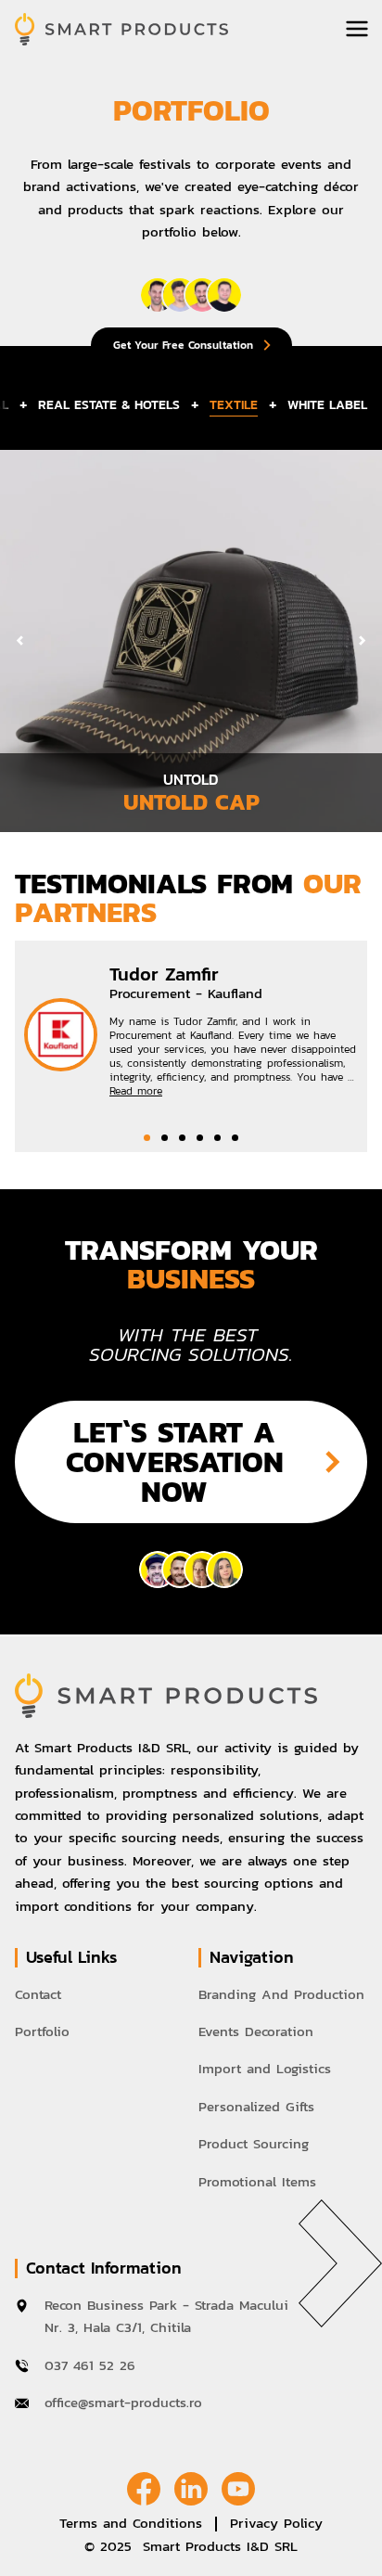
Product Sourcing (254, 2143)
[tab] (147, 1138)
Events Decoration (256, 2031)
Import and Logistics (265, 2068)
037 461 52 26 (93, 2365)
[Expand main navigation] (357, 29)
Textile (234, 405)
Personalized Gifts (256, 2106)
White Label (327, 405)
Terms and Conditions (131, 2523)
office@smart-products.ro (123, 2402)
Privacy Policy (276, 2523)
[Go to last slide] (20, 641)
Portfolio (42, 2031)
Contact (38, 1994)
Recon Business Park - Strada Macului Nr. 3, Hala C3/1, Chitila (166, 2316)
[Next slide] (362, 641)
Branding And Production (281, 1994)
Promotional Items (257, 2181)
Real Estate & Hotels (109, 405)
